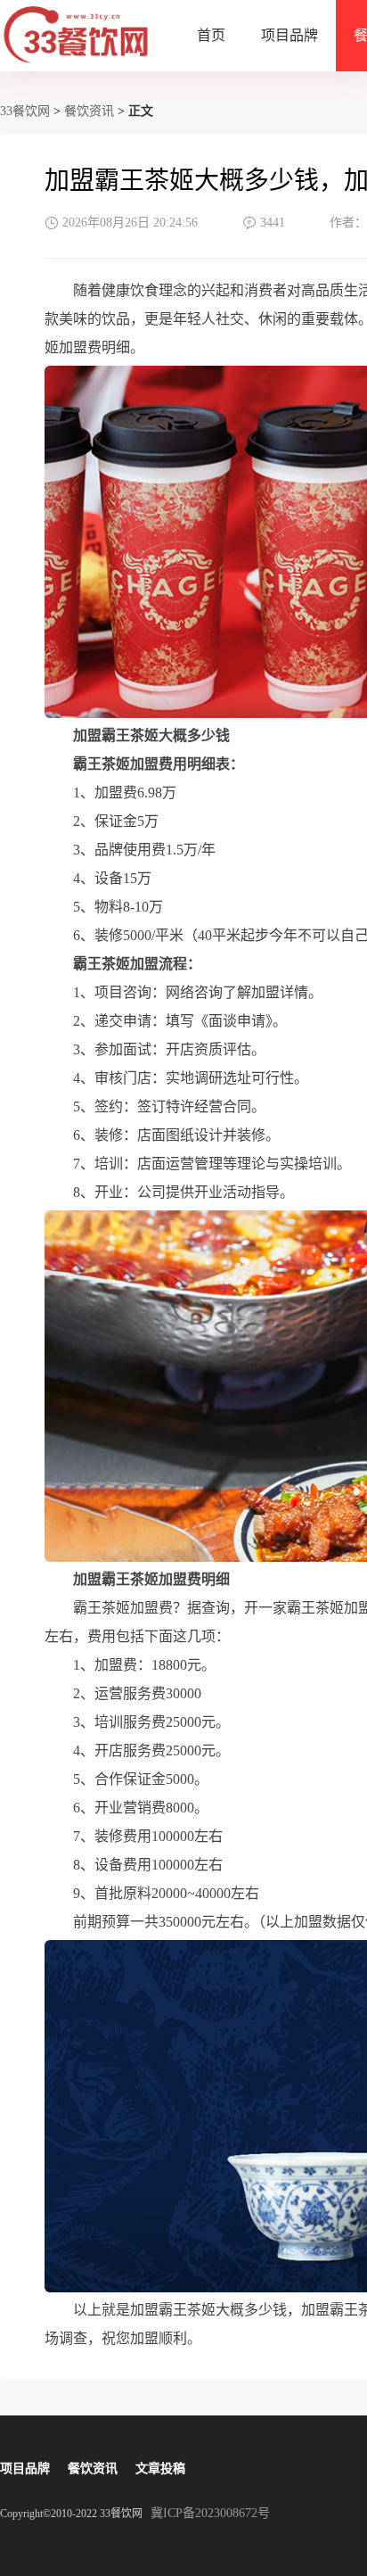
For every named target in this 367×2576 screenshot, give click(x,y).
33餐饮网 (25, 111)
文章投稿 (160, 2469)
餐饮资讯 (89, 111)
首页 (211, 35)
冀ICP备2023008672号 (210, 2513)
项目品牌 (290, 35)
